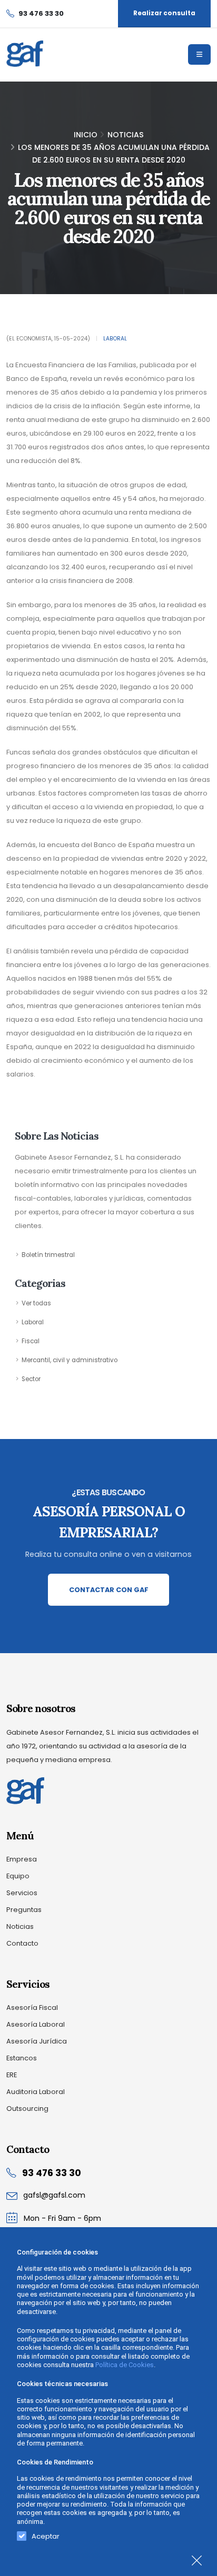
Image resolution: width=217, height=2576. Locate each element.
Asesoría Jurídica (37, 2041)
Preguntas (24, 1910)
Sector (31, 1379)
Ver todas (36, 1303)
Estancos (22, 2058)
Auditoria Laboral (36, 2092)
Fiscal (31, 1341)
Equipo (18, 1876)
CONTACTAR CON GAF (109, 1590)
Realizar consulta (164, 13)
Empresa (22, 1859)
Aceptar (46, 2534)
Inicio (86, 135)
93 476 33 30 (52, 2173)
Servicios (22, 1893)
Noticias (126, 135)
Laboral (115, 339)
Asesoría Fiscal (32, 2008)
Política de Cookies (125, 2365)
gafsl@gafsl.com (54, 2195)
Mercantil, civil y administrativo (70, 1360)
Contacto (22, 1943)
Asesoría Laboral (36, 2024)
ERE (12, 2075)
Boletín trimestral (48, 1255)
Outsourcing (27, 2109)
